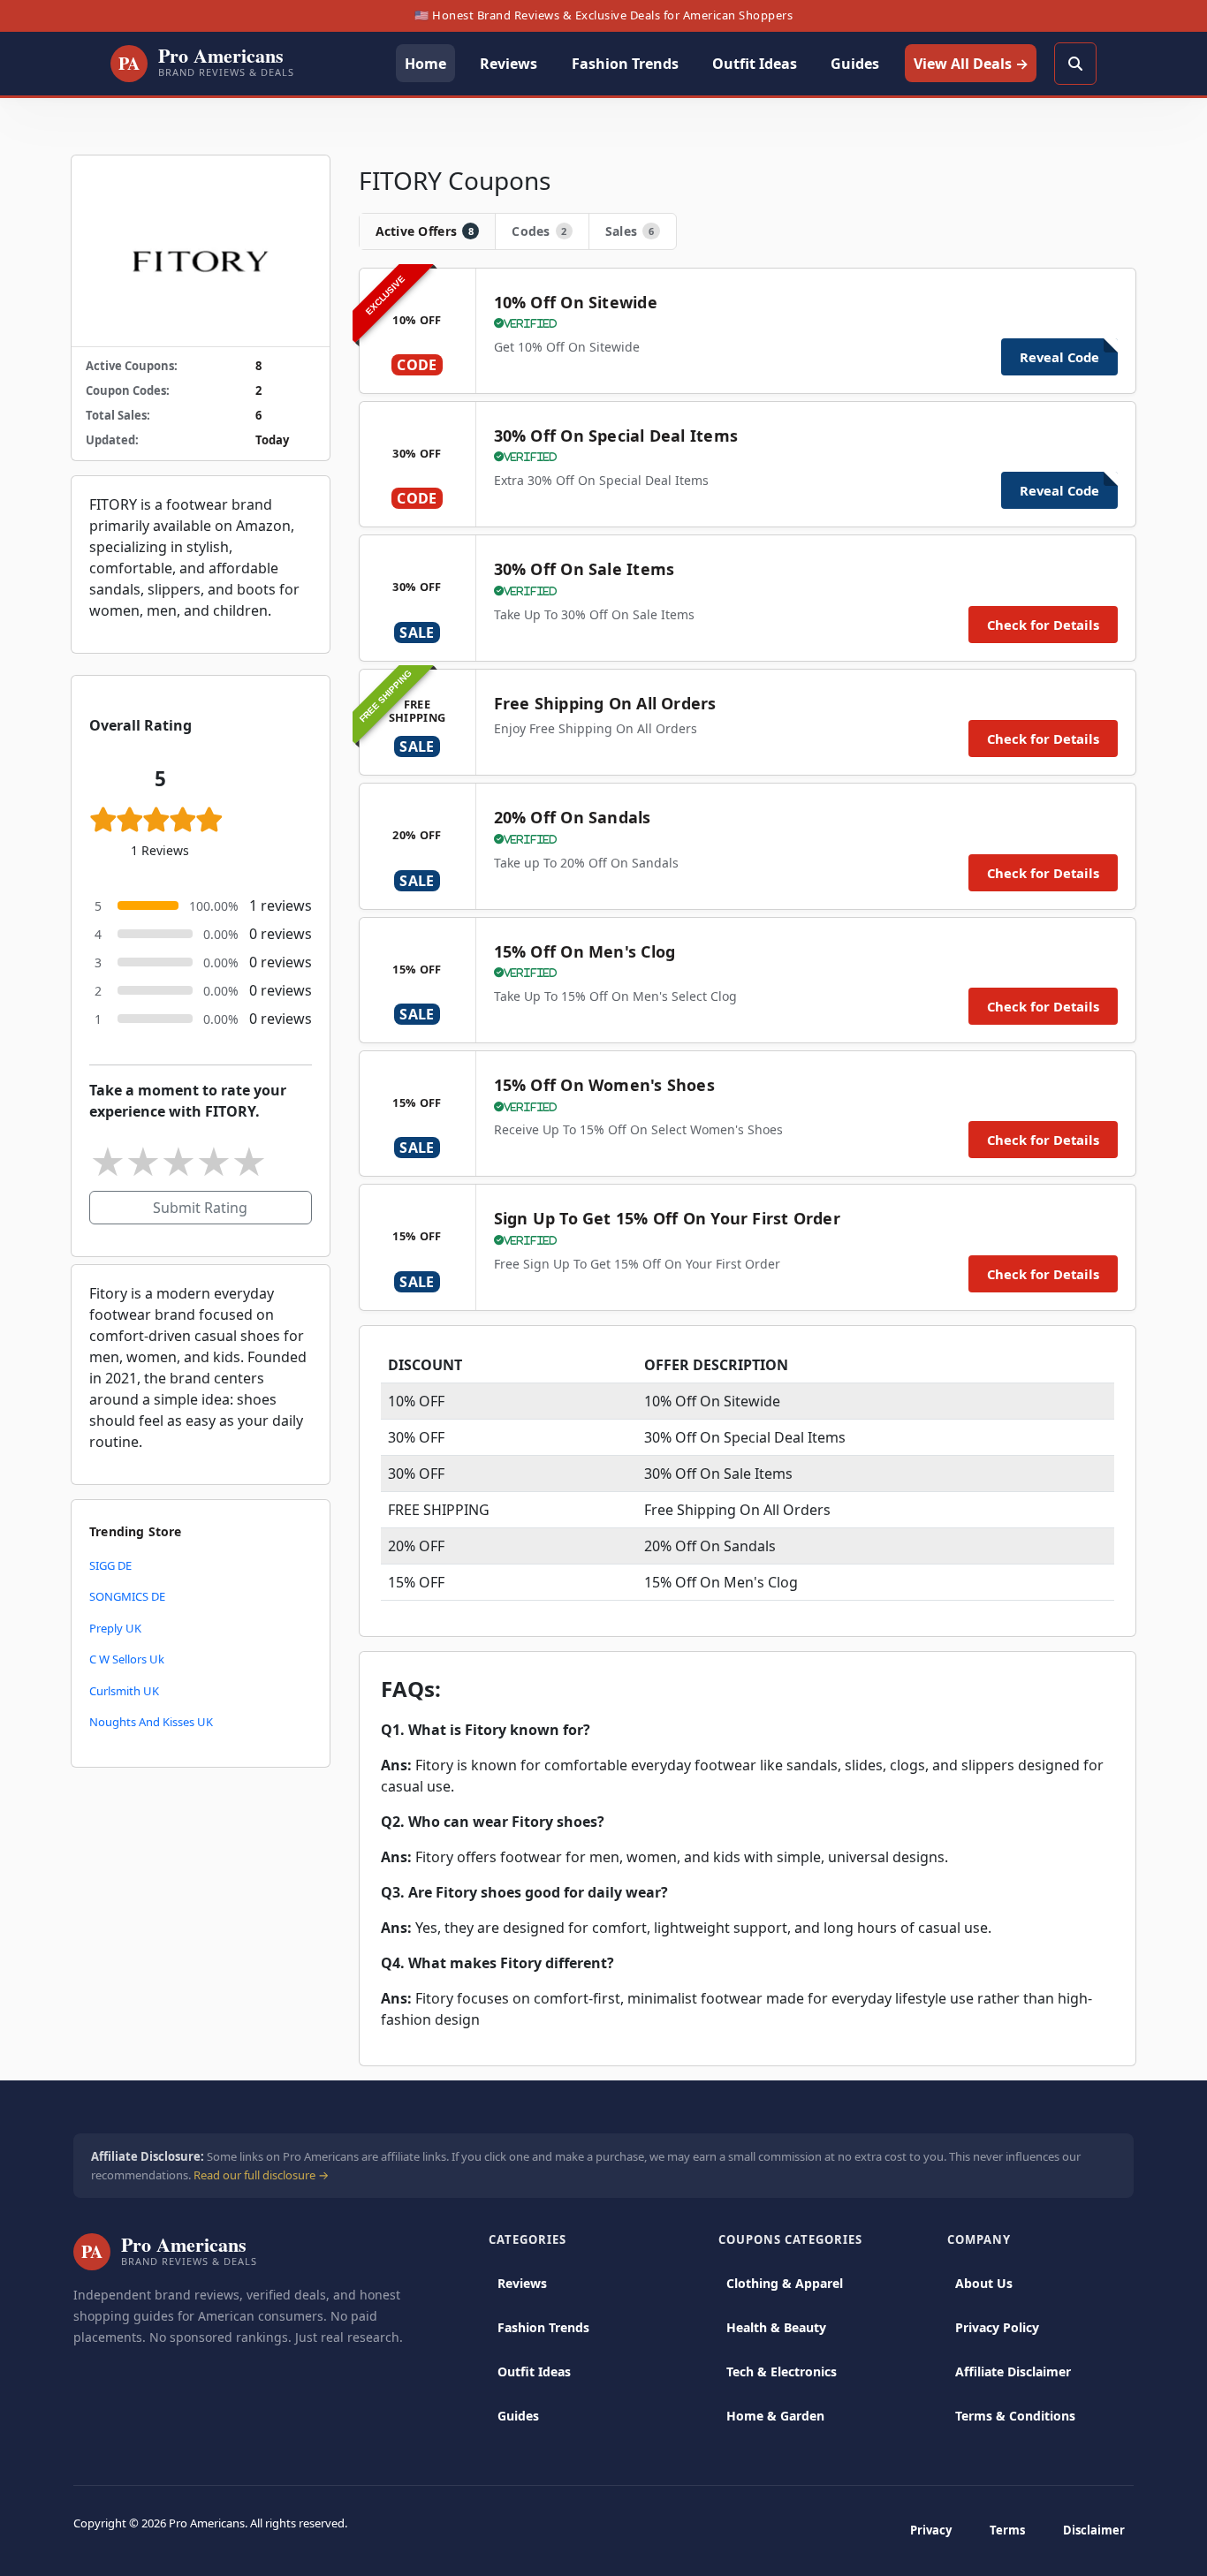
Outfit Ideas (534, 2371)
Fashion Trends (543, 2327)
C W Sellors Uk (127, 1659)
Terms (1007, 2530)
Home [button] (425, 64)
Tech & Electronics (782, 2371)
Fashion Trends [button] (625, 64)
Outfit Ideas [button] (755, 64)
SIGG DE (110, 1565)
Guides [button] (855, 64)
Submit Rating (200, 1208)
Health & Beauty (776, 2327)
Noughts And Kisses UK (151, 1722)
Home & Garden (775, 2416)
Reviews (522, 2283)
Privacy (931, 2530)
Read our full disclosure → (261, 2175)
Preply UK (115, 1628)
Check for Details (1043, 625)
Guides (518, 2416)
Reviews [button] (509, 64)
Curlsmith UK (124, 1691)
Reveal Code (1059, 357)
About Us (984, 2283)
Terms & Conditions (1015, 2416)
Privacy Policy (997, 2327)
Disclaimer (1094, 2530)
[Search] (1075, 64)
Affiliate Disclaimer (1013, 2371)
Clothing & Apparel (785, 2283)
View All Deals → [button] (971, 64)
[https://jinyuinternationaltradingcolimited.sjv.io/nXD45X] (201, 251)
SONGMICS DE (127, 1596)
